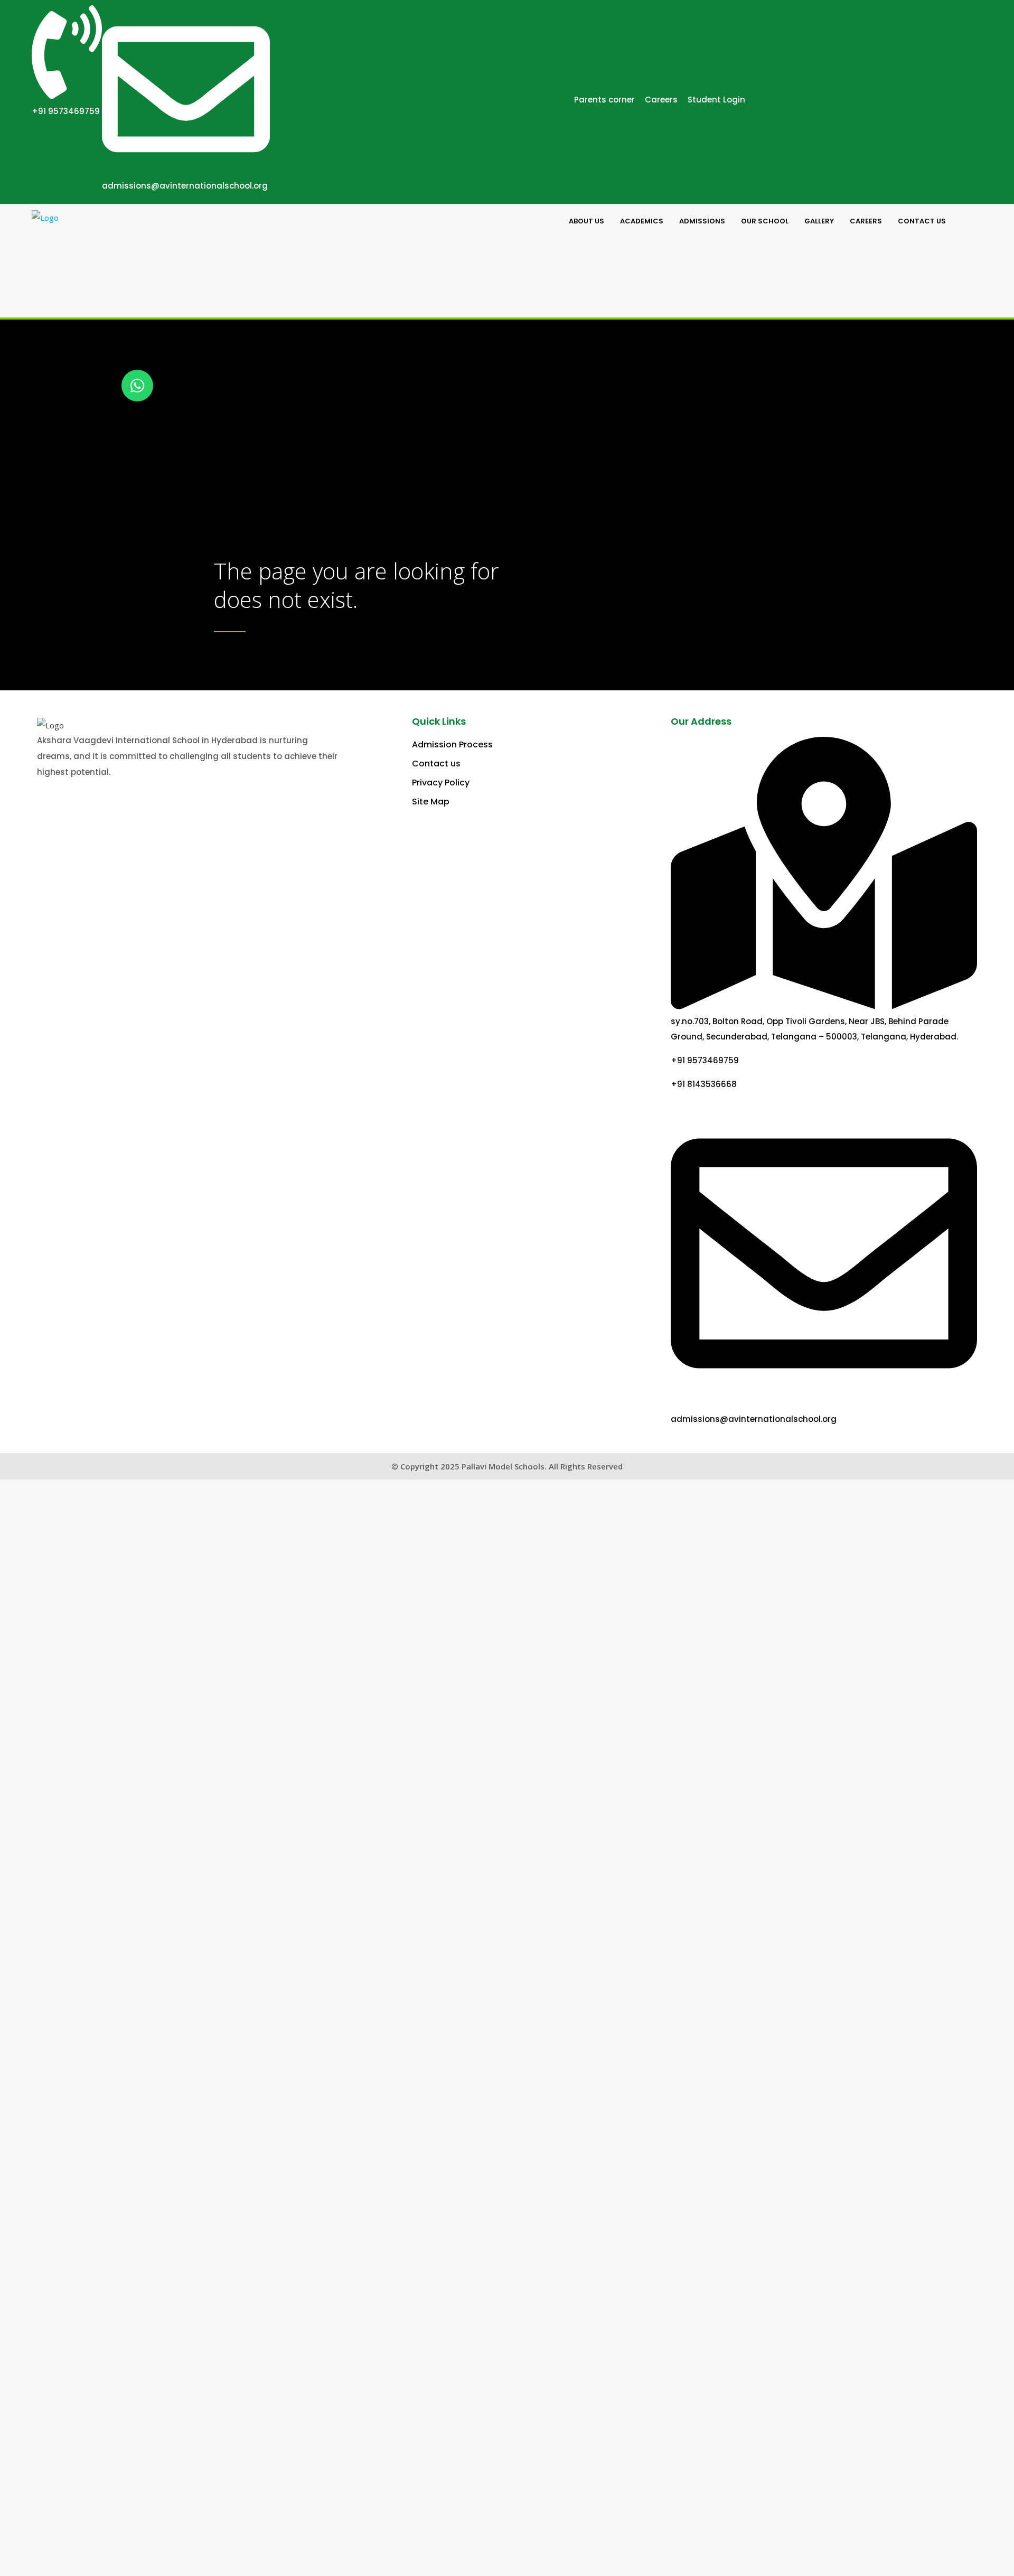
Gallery (819, 221)
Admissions (702, 221)
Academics (642, 221)
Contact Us (922, 221)
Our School (765, 221)
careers (866, 221)
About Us (586, 221)
